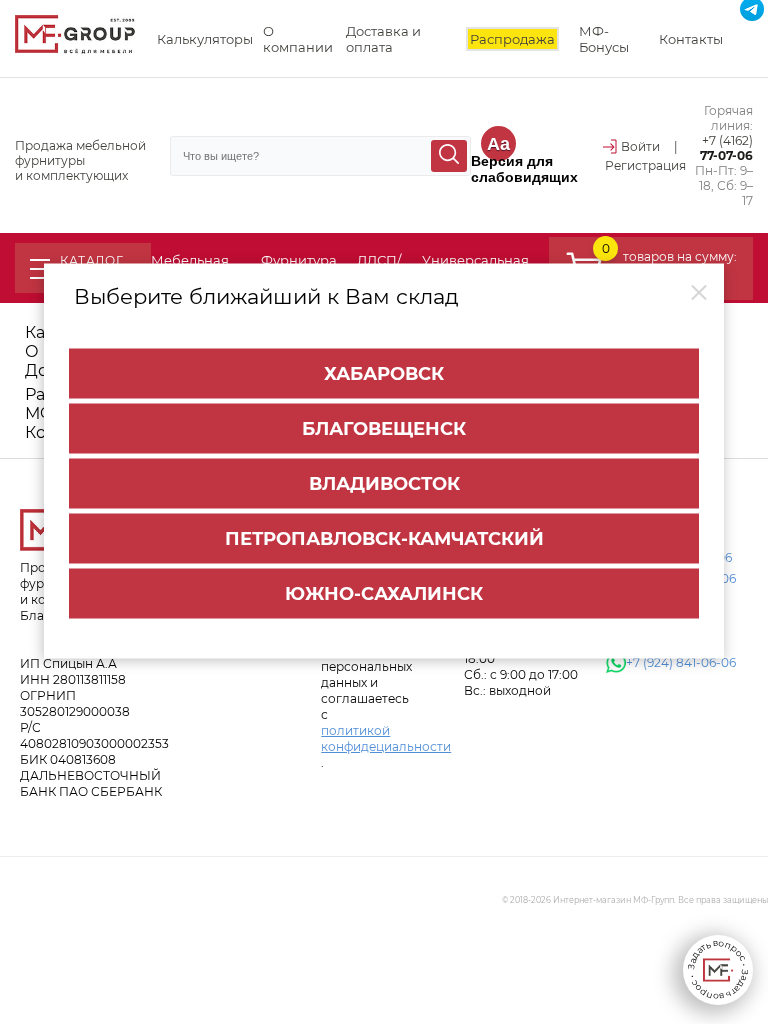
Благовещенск (384, 428)
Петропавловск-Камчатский (384, 538)
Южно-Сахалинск (384, 593)
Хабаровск (384, 373)
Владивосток (384, 483)
